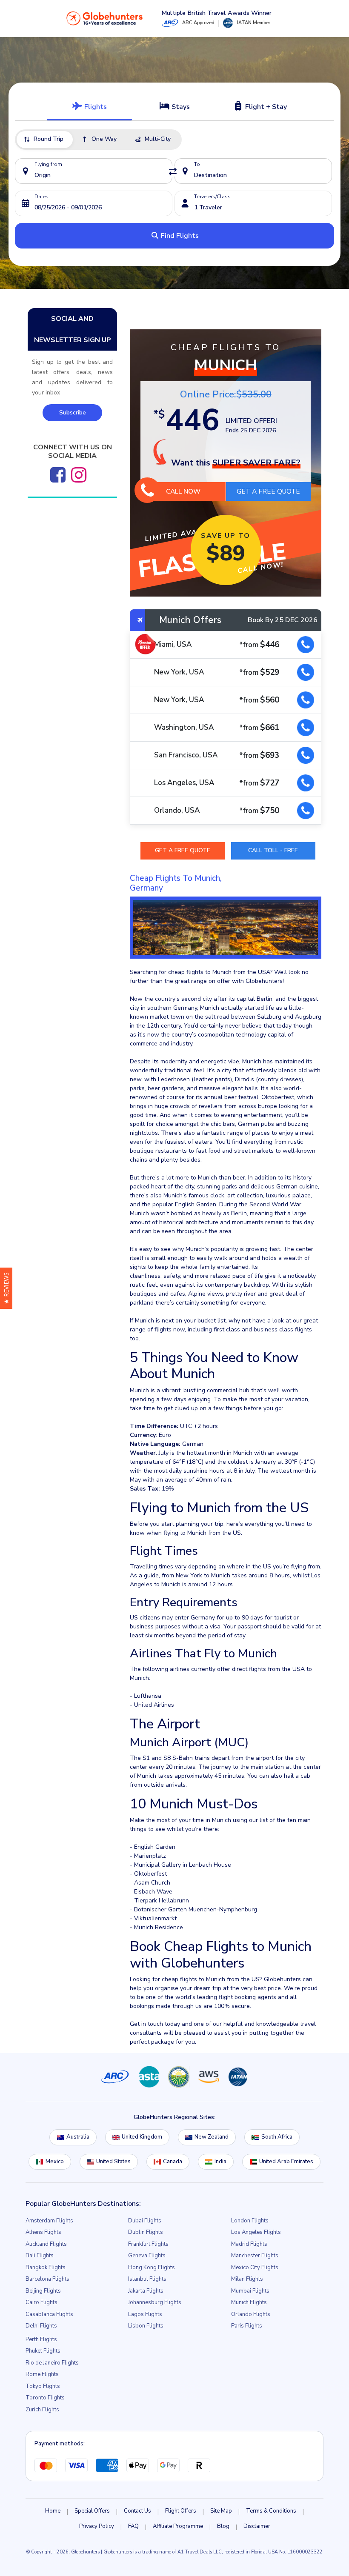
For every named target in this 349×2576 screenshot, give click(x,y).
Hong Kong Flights (152, 2268)
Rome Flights (42, 2374)
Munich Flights (249, 2302)
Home (53, 2511)
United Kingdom (142, 2137)
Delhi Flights (41, 2326)
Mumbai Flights (250, 2291)
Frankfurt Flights (148, 2244)
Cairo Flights (41, 2302)
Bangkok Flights (46, 2268)
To (197, 164)
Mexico (55, 2162)
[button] (6, 1288)
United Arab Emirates (286, 2162)
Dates (41, 197)
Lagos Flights (145, 2314)
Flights (95, 107)
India (220, 2162)
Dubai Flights (145, 2221)
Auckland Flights (46, 2244)
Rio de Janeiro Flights (52, 2363)
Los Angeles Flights (256, 2232)
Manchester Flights (255, 2256)
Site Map (221, 2511)
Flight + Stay (265, 107)
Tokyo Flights (43, 2386)
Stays (180, 107)
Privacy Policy (97, 2526)
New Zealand (212, 2137)
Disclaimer (257, 2526)
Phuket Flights (43, 2351)
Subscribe (73, 413)
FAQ (133, 2526)
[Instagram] (79, 475)
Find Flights (179, 236)
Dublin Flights (146, 2232)
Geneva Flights (147, 2256)
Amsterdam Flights (49, 2221)
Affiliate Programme (178, 2526)
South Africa (277, 2137)
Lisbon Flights (146, 2326)
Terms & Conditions (271, 2511)
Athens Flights (43, 2232)
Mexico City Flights (255, 2268)
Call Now (183, 491)
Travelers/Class (212, 197)
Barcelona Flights (47, 2279)
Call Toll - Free (273, 850)
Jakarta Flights (146, 2291)
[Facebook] (58, 475)
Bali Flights (40, 2256)
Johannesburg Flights (155, 2302)
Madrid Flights (249, 2244)
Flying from (48, 164)
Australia (78, 2137)
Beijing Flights (43, 2291)
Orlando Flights (251, 2314)
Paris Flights (247, 2326)
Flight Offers (181, 2511)
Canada (173, 2162)
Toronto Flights (45, 2398)
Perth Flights (41, 2339)
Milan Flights (247, 2279)
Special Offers (92, 2511)
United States (113, 2162)
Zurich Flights (42, 2410)
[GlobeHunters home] (105, 18)
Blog (223, 2526)
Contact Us (137, 2511)
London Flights (250, 2221)
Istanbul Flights (147, 2279)
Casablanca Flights (49, 2314)
